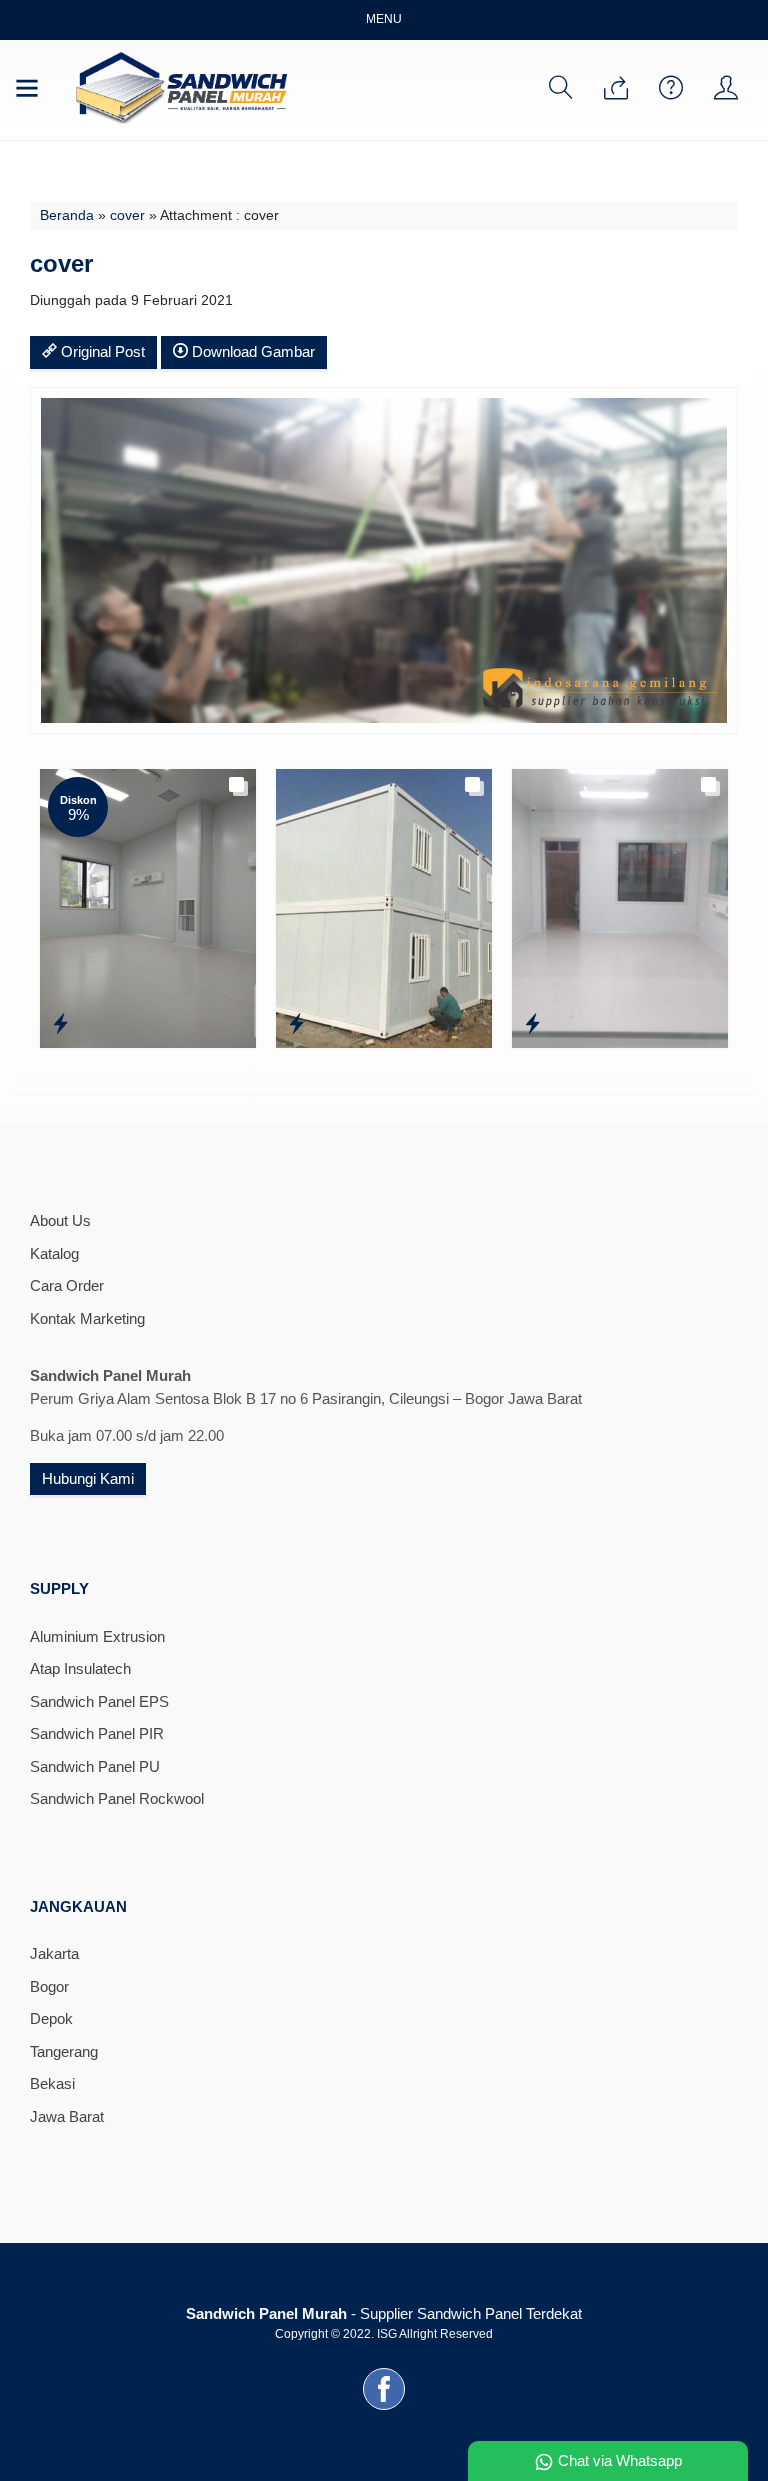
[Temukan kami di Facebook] (384, 2409)
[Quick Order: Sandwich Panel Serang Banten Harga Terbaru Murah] (532, 1024)
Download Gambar (251, 351)
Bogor (49, 1986)
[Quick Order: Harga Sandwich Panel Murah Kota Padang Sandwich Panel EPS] (296, 1024)
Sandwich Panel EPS (99, 1701)
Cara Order (67, 1285)
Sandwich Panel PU (95, 1766)
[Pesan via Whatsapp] (616, 89)
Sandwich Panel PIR (97, 1733)
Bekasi (52, 2083)
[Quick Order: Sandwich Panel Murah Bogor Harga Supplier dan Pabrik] (60, 1024)
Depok (51, 2018)
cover (127, 215)
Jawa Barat (67, 2116)
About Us (60, 1220)
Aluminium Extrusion (97, 1636)
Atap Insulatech (80, 1668)
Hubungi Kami (88, 1478)
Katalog (54, 1253)
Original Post (101, 351)
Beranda (67, 215)
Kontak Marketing (87, 1318)
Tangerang (64, 2051)
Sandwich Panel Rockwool (117, 1798)
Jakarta (54, 1953)
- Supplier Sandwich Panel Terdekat (384, 2313)
